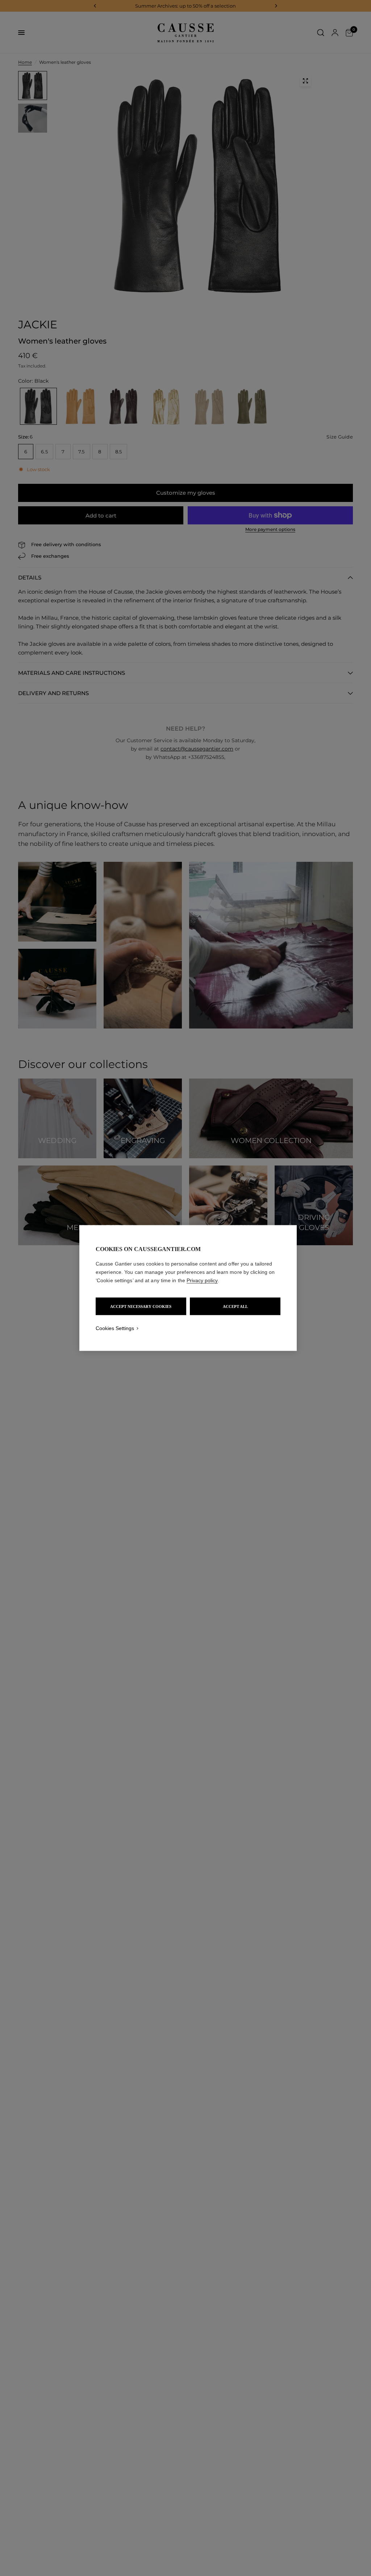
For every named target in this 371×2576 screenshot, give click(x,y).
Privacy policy (202, 1280)
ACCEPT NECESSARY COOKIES (141, 1306)
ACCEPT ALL (235, 1306)
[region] (188, 1288)
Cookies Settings (115, 1328)
